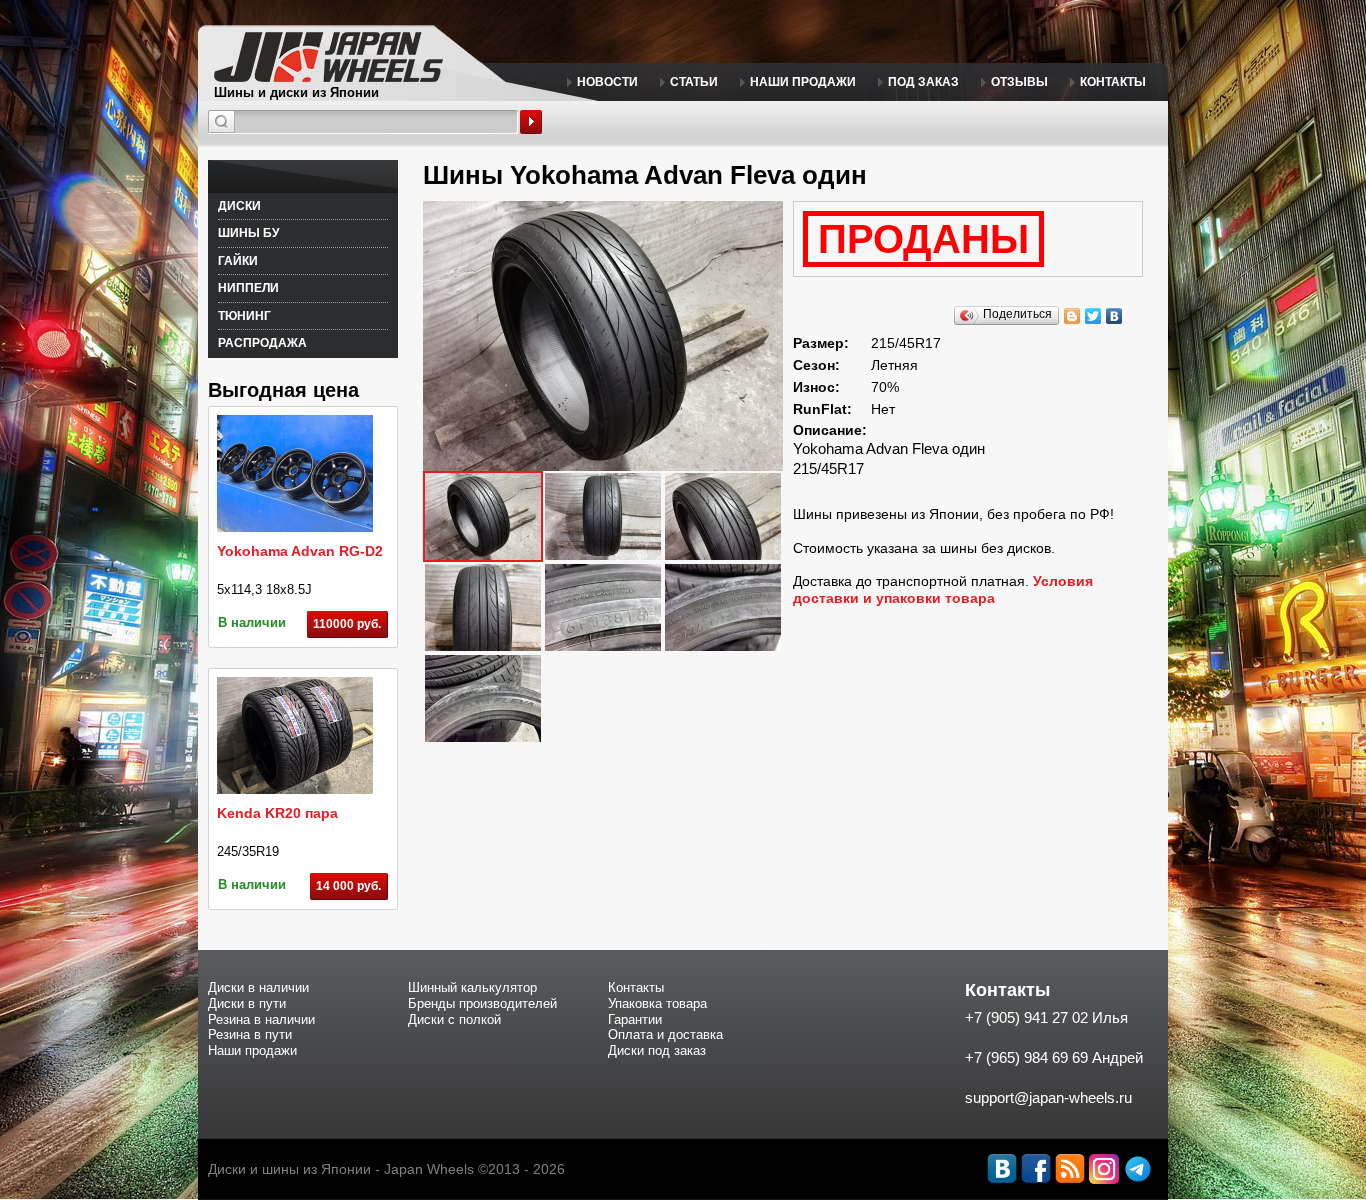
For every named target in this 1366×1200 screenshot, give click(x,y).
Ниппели (248, 288)
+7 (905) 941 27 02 (1026, 1017)
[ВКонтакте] (1114, 316)
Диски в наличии (258, 987)
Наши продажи (803, 82)
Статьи (694, 82)
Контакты (1113, 82)
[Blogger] (1072, 316)
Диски (239, 206)
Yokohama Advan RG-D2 (300, 551)
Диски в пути (247, 1003)
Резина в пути (250, 1034)
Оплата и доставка (665, 1034)
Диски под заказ (657, 1050)
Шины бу (248, 233)
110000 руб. (347, 624)
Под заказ (923, 82)
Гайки (238, 261)
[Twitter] (1093, 316)
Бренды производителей (482, 1003)
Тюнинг (244, 316)
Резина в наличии (261, 1019)
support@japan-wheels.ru (1048, 1097)
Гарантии (635, 1019)
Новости (607, 82)
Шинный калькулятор (472, 987)
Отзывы (1019, 82)
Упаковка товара (657, 1003)
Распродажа (262, 343)
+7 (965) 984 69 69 (1026, 1057)
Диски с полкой (454, 1019)
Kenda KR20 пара (277, 813)
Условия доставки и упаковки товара (943, 589)
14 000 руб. (348, 886)
